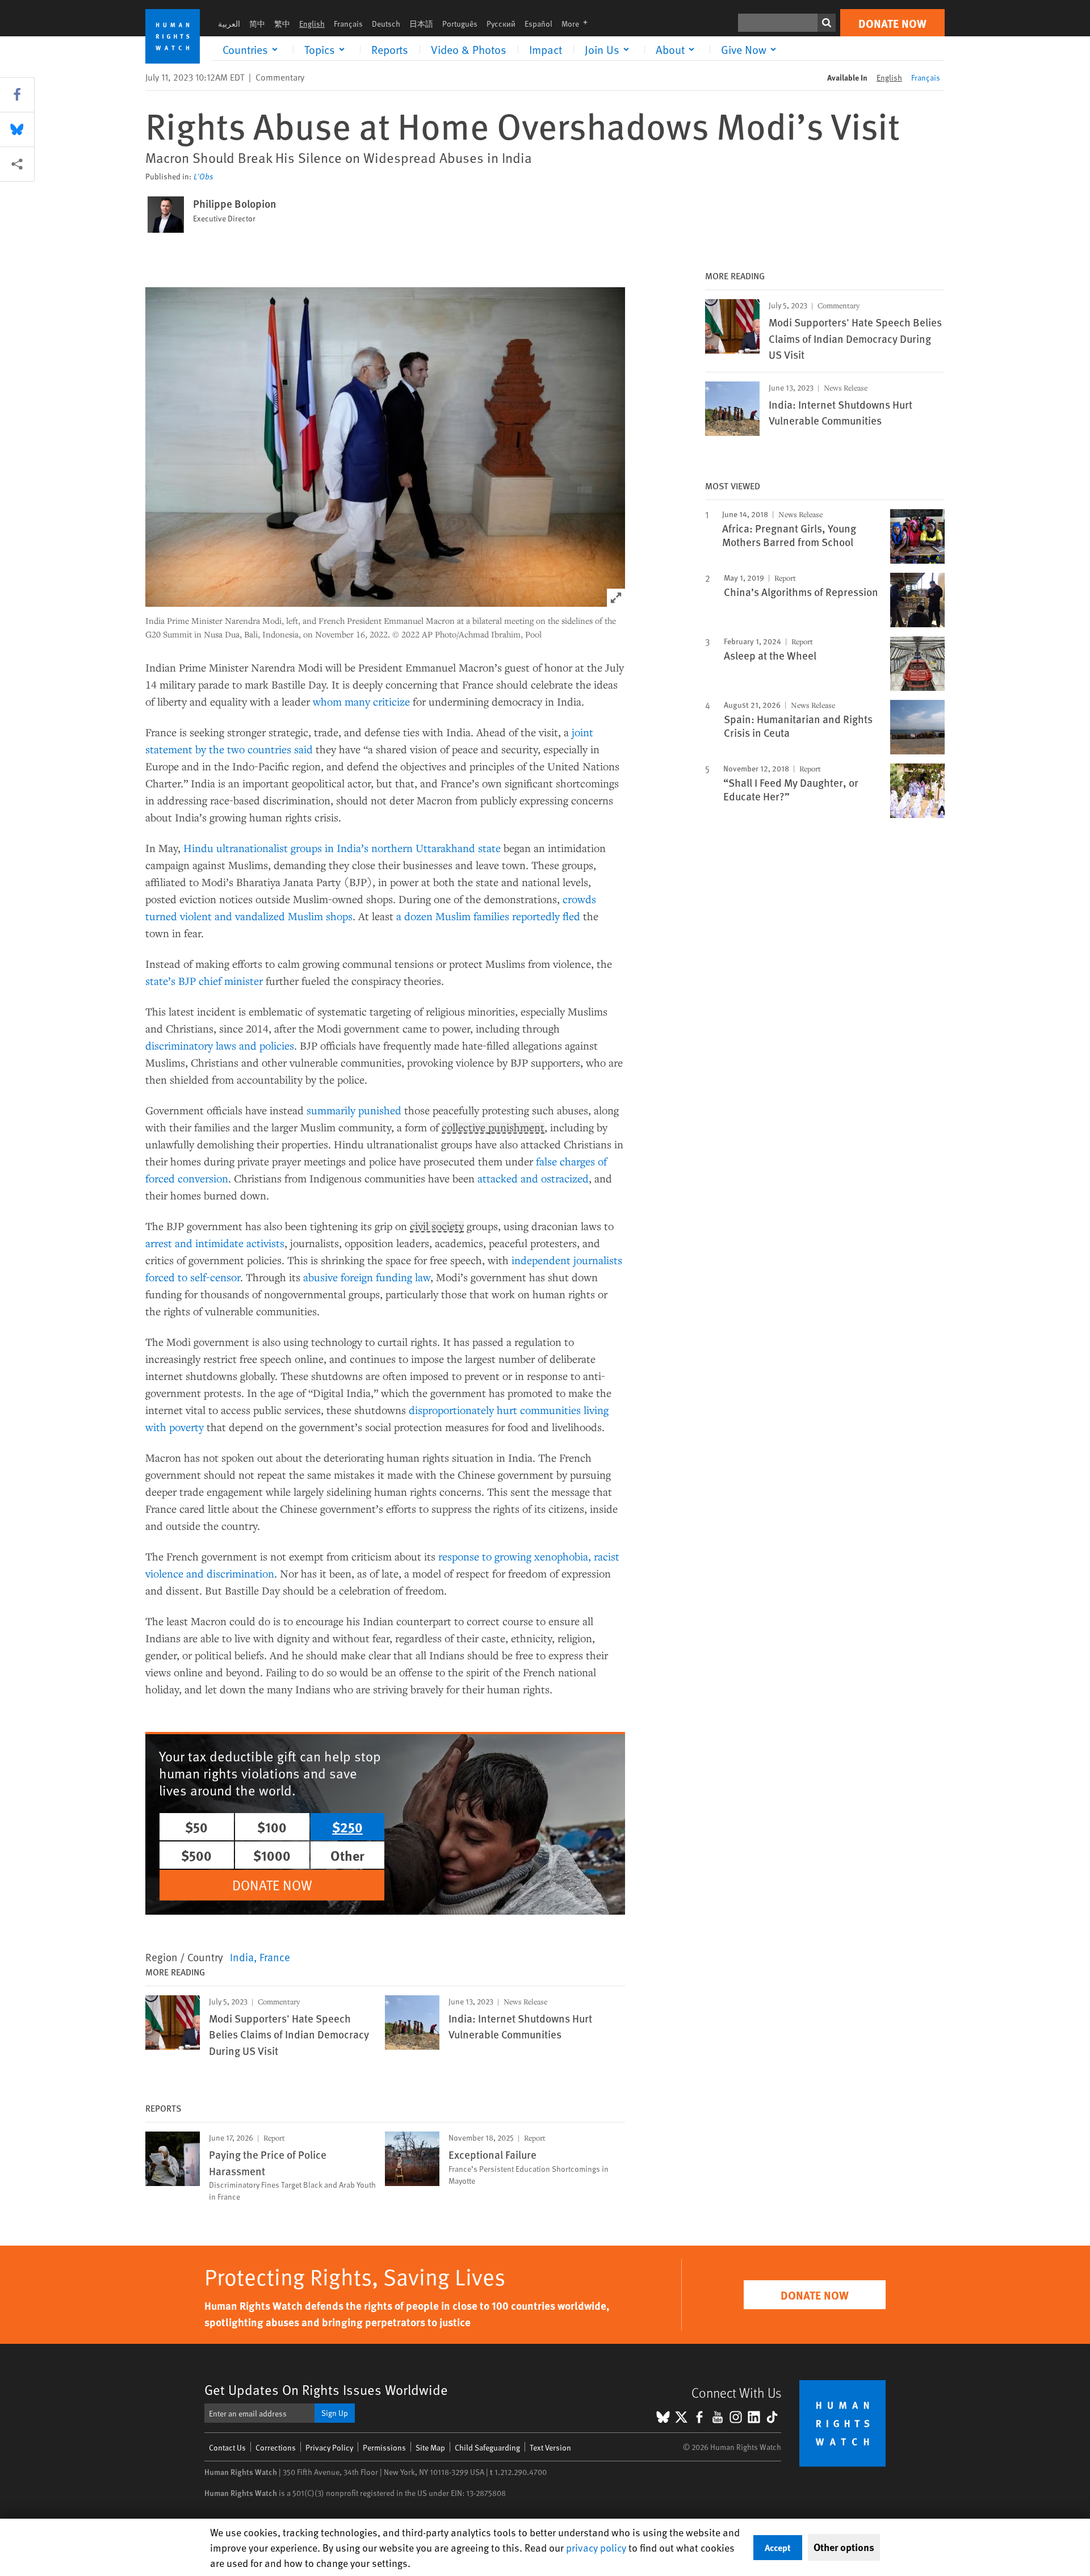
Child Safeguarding (487, 2447)
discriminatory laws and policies (220, 1045)
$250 (347, 1827)
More (578, 24)
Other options (844, 2547)
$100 (272, 1827)
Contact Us (227, 2447)
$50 (196, 1827)
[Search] (827, 23)
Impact (546, 49)
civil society (437, 1227)
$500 (196, 1855)
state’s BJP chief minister (206, 981)
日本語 (421, 24)
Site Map (430, 2447)
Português (460, 24)
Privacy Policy (329, 2447)
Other (347, 1855)
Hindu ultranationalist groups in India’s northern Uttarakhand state (342, 848)
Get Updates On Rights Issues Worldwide (326, 2390)
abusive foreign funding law (367, 1277)
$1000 (272, 1855)
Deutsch (386, 24)
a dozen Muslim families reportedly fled (488, 916)
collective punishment (493, 1128)
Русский (501, 24)
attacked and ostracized (533, 1178)
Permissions (384, 2447)
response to (466, 1556)
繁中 (282, 24)
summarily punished (354, 1110)
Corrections (276, 2447)
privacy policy (596, 2547)
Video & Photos (469, 49)
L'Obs (204, 177)
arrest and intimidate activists (215, 1243)
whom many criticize (361, 701)
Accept (778, 2547)
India (242, 1957)
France (275, 1957)
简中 (257, 24)
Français (348, 24)
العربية (229, 24)
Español (538, 24)
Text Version (550, 2447)
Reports (390, 49)
